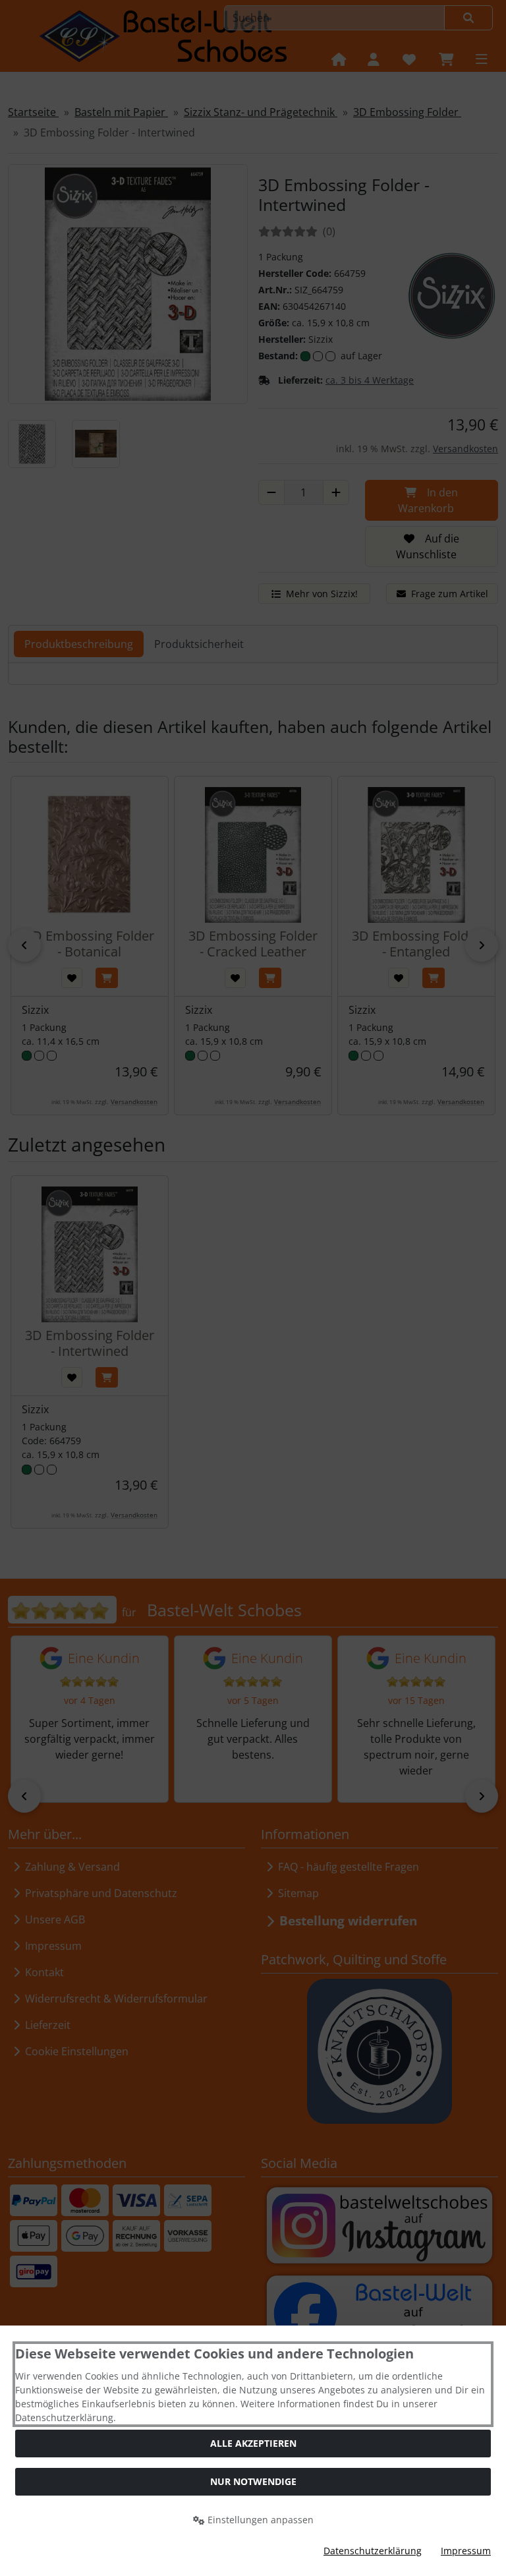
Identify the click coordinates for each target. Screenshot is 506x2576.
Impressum (466, 2551)
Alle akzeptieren (253, 2443)
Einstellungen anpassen (259, 2520)
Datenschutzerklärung (373, 2551)
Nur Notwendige (253, 2481)
